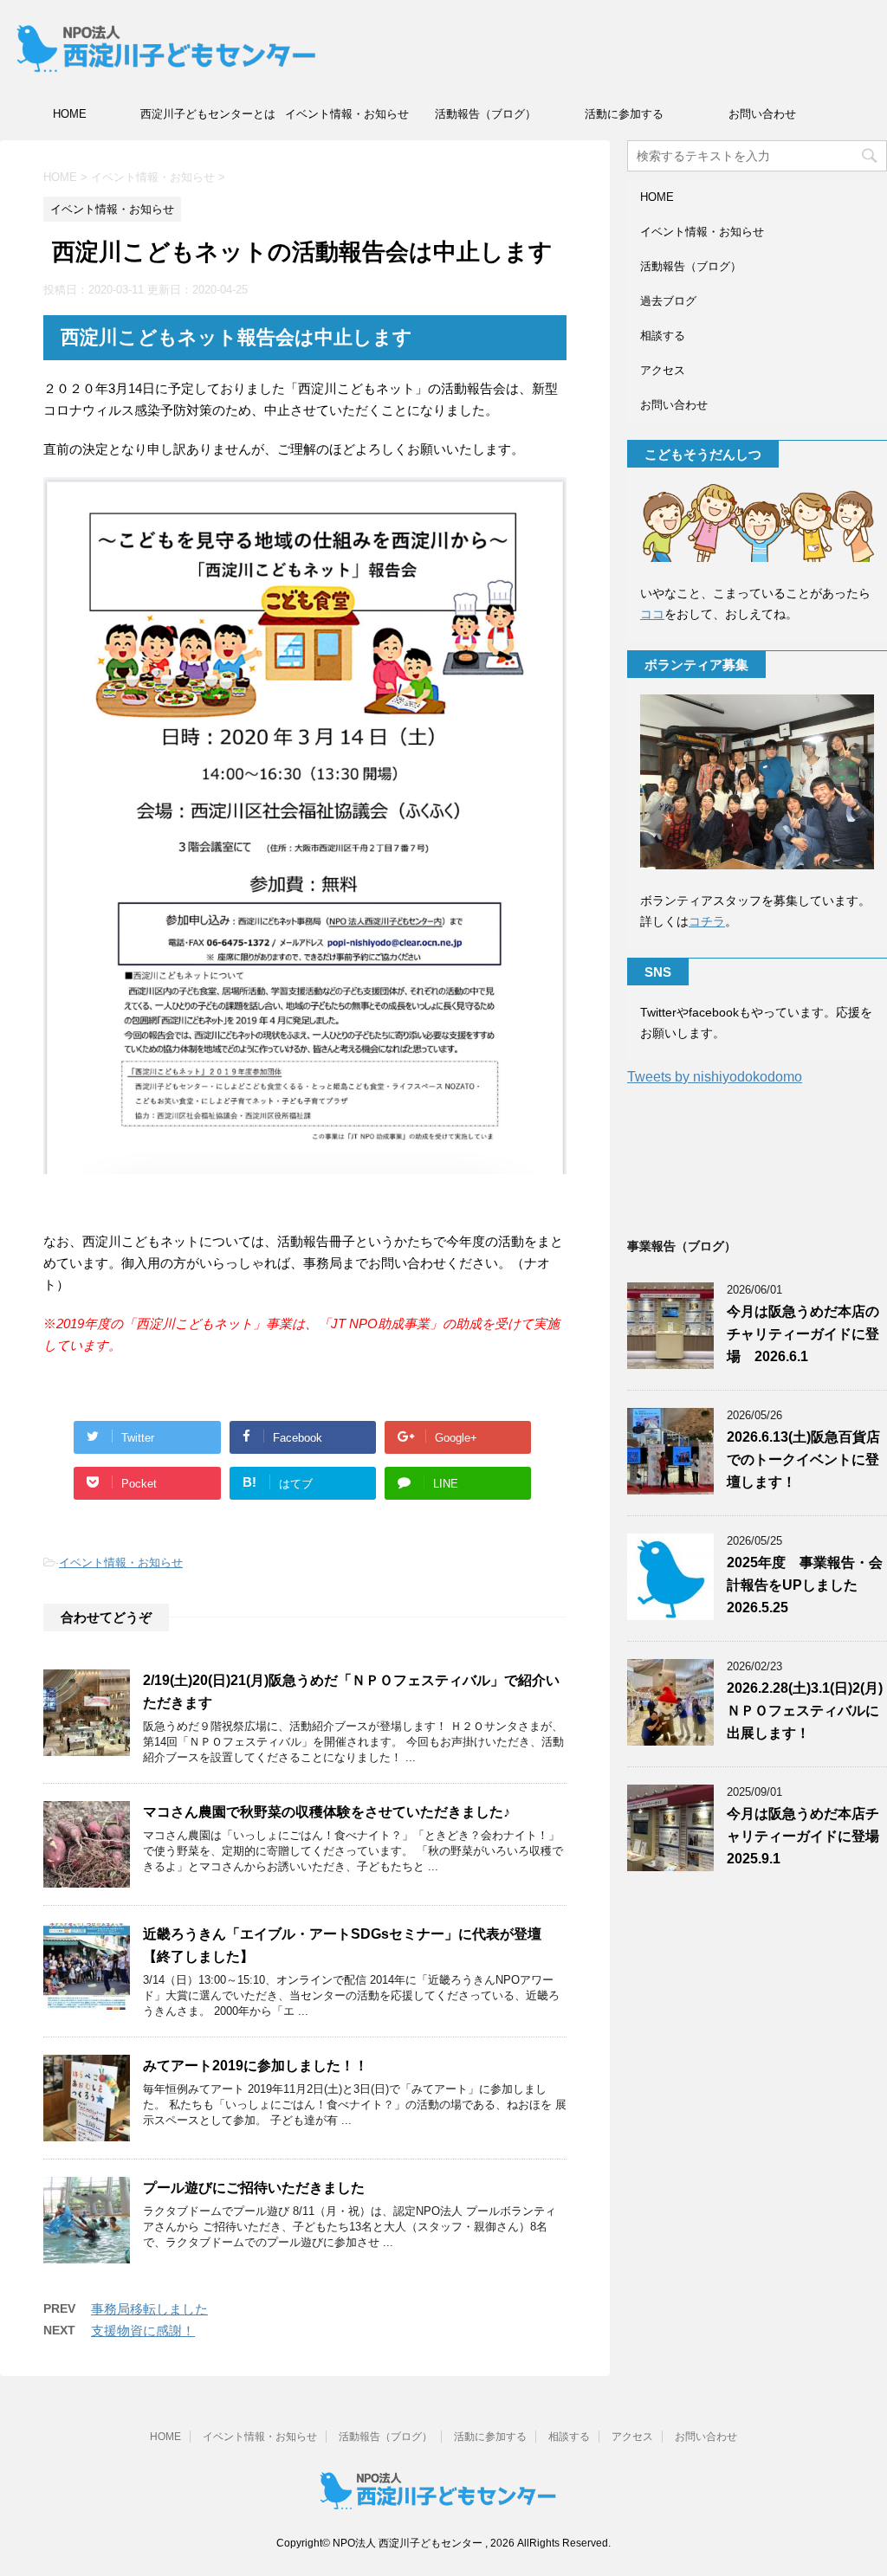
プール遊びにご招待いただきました (254, 2188)
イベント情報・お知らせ (347, 114)
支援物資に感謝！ (143, 2331)
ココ (652, 614)
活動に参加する (624, 114)
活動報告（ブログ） (486, 114)
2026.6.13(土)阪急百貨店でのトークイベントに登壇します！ (803, 1459)
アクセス (663, 370)
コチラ (707, 921)
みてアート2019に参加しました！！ (256, 2066)
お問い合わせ (762, 114)
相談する (663, 336)
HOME (70, 114)
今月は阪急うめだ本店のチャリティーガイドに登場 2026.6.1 (803, 1334)
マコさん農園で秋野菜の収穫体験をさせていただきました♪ (327, 1812)
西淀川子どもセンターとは (208, 114)
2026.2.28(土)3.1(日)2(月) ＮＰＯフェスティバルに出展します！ (805, 1711)
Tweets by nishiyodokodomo (715, 1077)
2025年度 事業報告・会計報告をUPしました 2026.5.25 (805, 1585)
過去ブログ (668, 301)
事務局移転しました (149, 2309)
